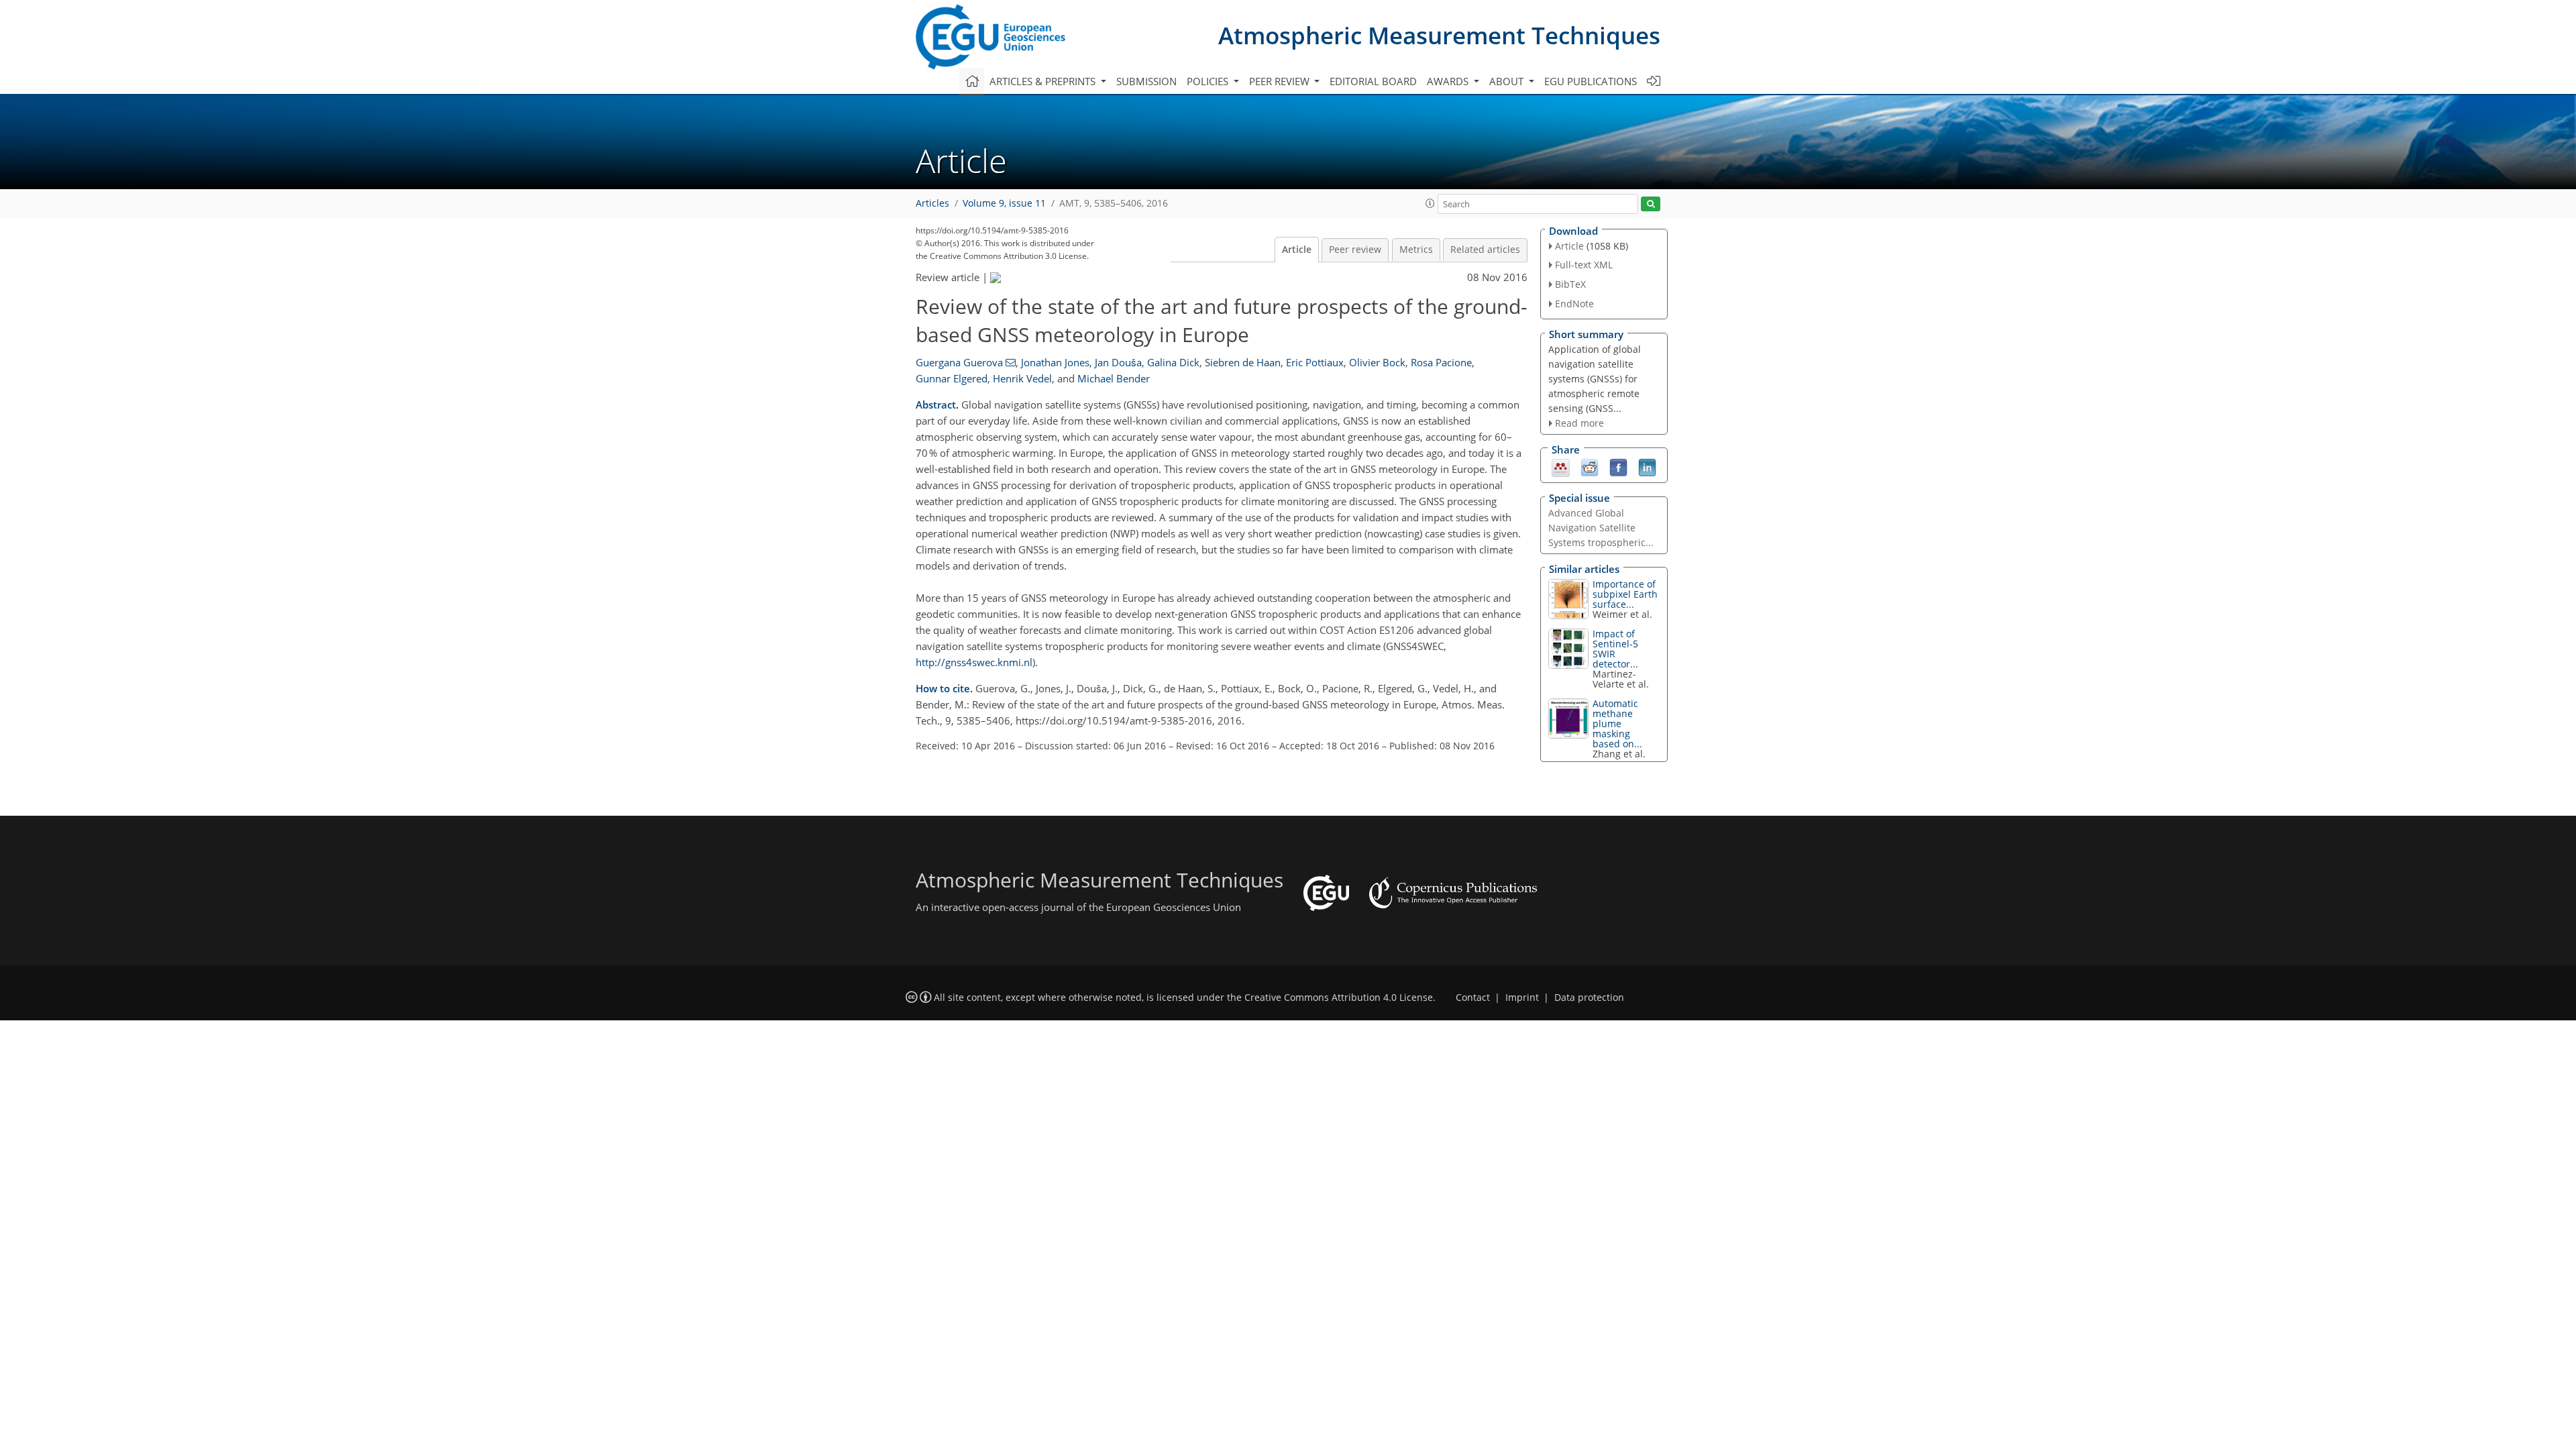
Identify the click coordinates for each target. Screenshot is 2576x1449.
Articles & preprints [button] (1044, 81)
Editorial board (1373, 81)
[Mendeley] (1561, 467)
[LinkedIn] (1647, 467)
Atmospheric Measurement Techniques (1439, 35)
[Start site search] (1651, 204)
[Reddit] (1590, 467)
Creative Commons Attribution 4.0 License (1339, 998)
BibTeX (1570, 284)
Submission (1146, 81)
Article (1297, 250)
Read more (1579, 423)
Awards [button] (1449, 81)
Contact (1473, 998)
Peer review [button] (1281, 81)
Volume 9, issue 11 (1004, 203)
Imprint (1522, 998)
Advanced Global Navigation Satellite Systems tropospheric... (1601, 528)
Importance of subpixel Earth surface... (1625, 594)
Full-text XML (1584, 265)
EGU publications (1591, 81)
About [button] (1508, 81)
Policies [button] (1209, 81)
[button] (1430, 203)
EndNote (1574, 304)
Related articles (1485, 250)
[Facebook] (1618, 467)
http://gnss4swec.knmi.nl (974, 662)
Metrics (1416, 250)
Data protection (1589, 998)
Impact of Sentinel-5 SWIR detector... (1615, 649)
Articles (932, 203)
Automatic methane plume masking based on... (1617, 723)
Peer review (1355, 250)
